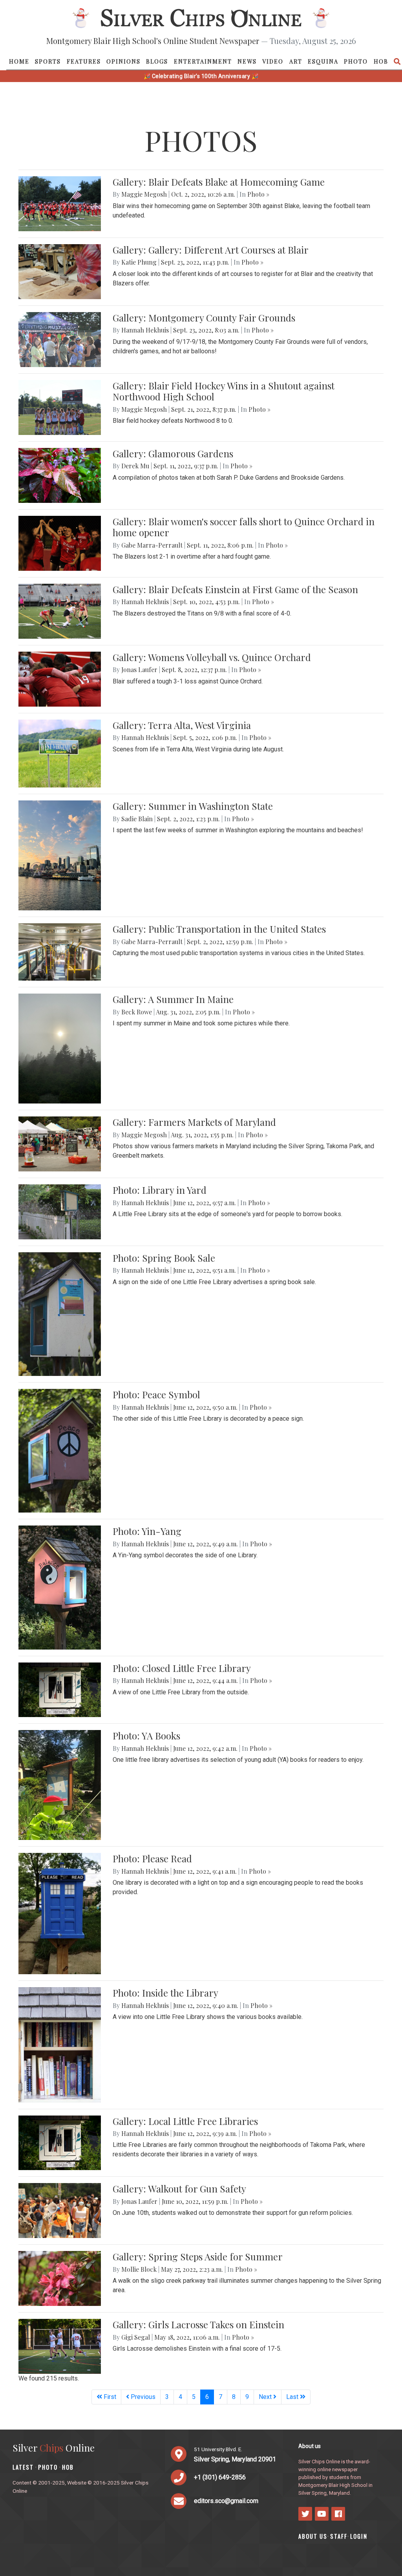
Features (84, 61)
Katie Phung (139, 262)
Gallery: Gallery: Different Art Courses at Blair (211, 250)
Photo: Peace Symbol (156, 1394)
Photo (356, 61)
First (109, 2397)
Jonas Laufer (139, 670)
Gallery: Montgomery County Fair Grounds (204, 318)
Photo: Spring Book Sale (164, 1258)
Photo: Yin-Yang (147, 1531)
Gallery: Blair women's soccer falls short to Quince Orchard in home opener (244, 527)
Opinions (123, 61)
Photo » (258, 194)
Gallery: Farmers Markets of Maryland (194, 1122)
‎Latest (23, 2467)
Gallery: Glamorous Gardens (173, 453)
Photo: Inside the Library (165, 1993)
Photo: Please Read (152, 1858)
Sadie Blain (137, 819)
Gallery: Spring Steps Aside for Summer (198, 2256)
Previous (142, 2397)
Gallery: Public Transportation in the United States (219, 929)
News (247, 61)
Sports (48, 61)
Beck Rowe (137, 1012)
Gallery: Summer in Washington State (193, 806)
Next (266, 2397)
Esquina (323, 61)
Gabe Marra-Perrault (152, 545)
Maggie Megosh (144, 194)
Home (19, 61)
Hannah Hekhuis (145, 330)
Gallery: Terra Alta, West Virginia (182, 725)
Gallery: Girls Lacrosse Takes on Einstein (198, 2324)
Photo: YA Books (146, 1736)
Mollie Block (139, 2269)
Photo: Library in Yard (160, 1190)
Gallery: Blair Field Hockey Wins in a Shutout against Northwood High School (224, 391)
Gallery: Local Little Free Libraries (185, 2121)
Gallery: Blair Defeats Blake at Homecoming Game (219, 182)
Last (293, 2397)
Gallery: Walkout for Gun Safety (179, 2189)
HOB (381, 61)
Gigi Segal (136, 2337)
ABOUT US (313, 2536)
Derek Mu (135, 466)
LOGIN (359, 2536)
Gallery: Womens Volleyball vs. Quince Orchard (212, 657)
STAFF (339, 2536)
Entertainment (203, 61)
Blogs (157, 61)
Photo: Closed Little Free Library (182, 1668)
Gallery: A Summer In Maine (173, 999)
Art (296, 61)
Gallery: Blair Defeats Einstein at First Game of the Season (235, 589)
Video (273, 61)
